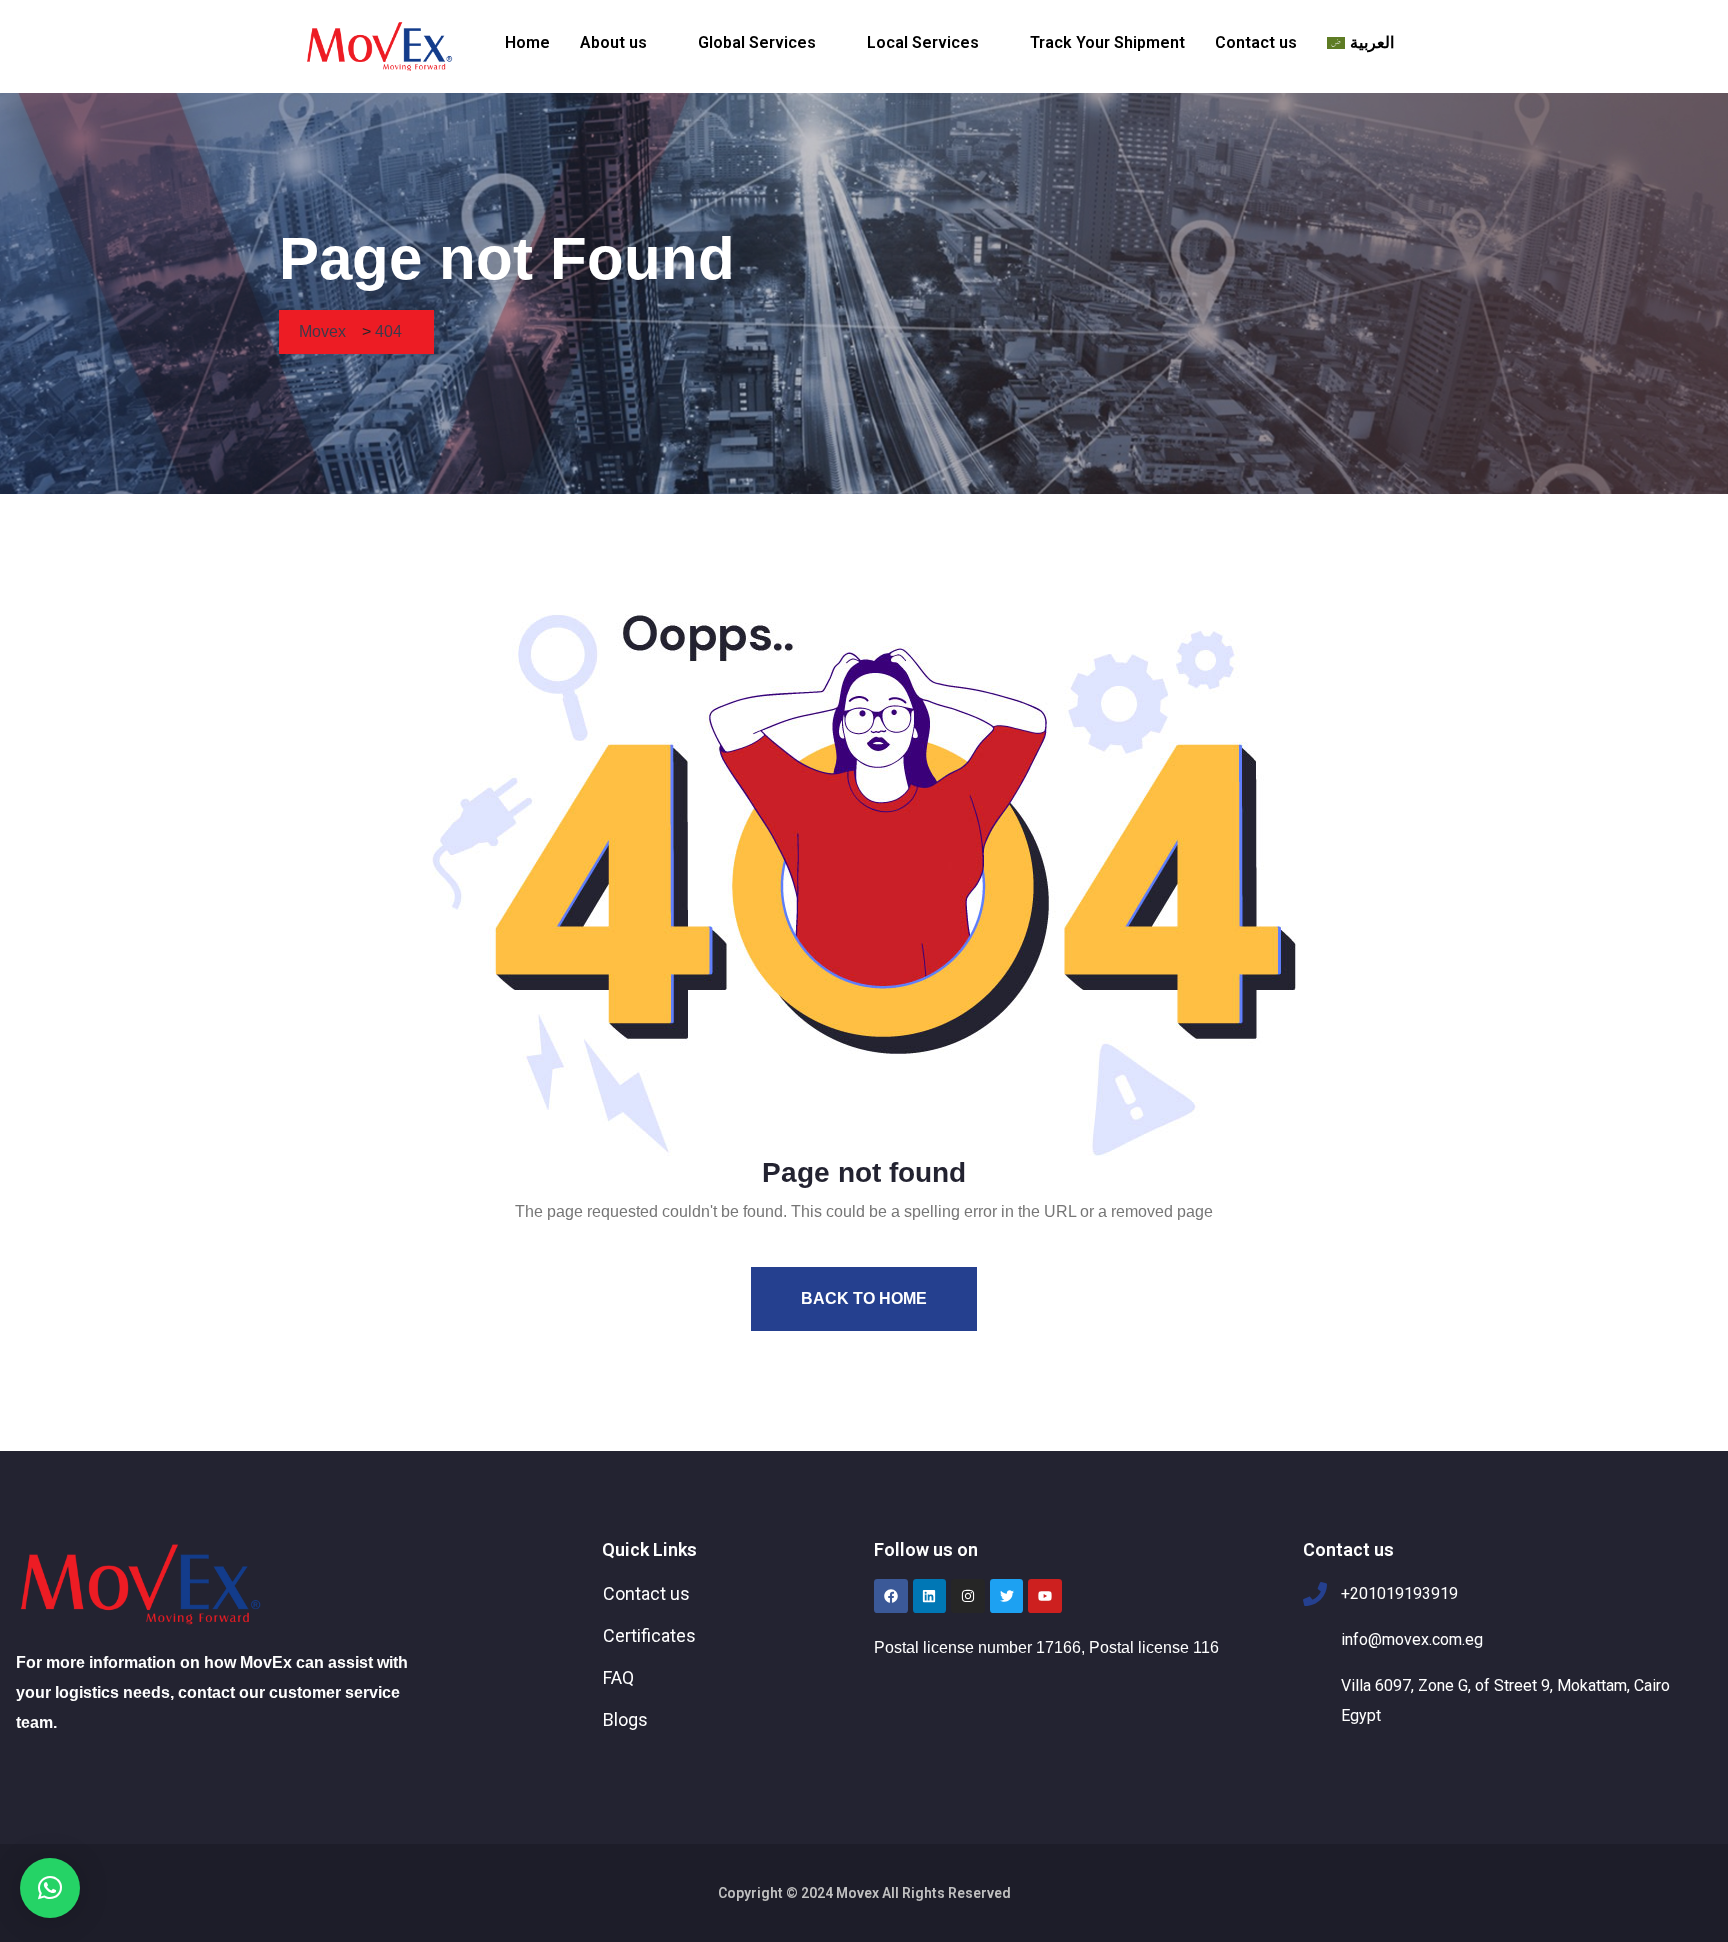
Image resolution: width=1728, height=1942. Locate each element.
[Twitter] (1007, 1596)
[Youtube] (1045, 1596)
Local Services (923, 42)
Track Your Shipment (1107, 42)
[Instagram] (968, 1596)
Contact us (1256, 42)
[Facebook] (891, 1596)
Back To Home (864, 1298)
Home (527, 42)
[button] (624, 43)
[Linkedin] (930, 1596)
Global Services (757, 42)
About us (613, 42)
